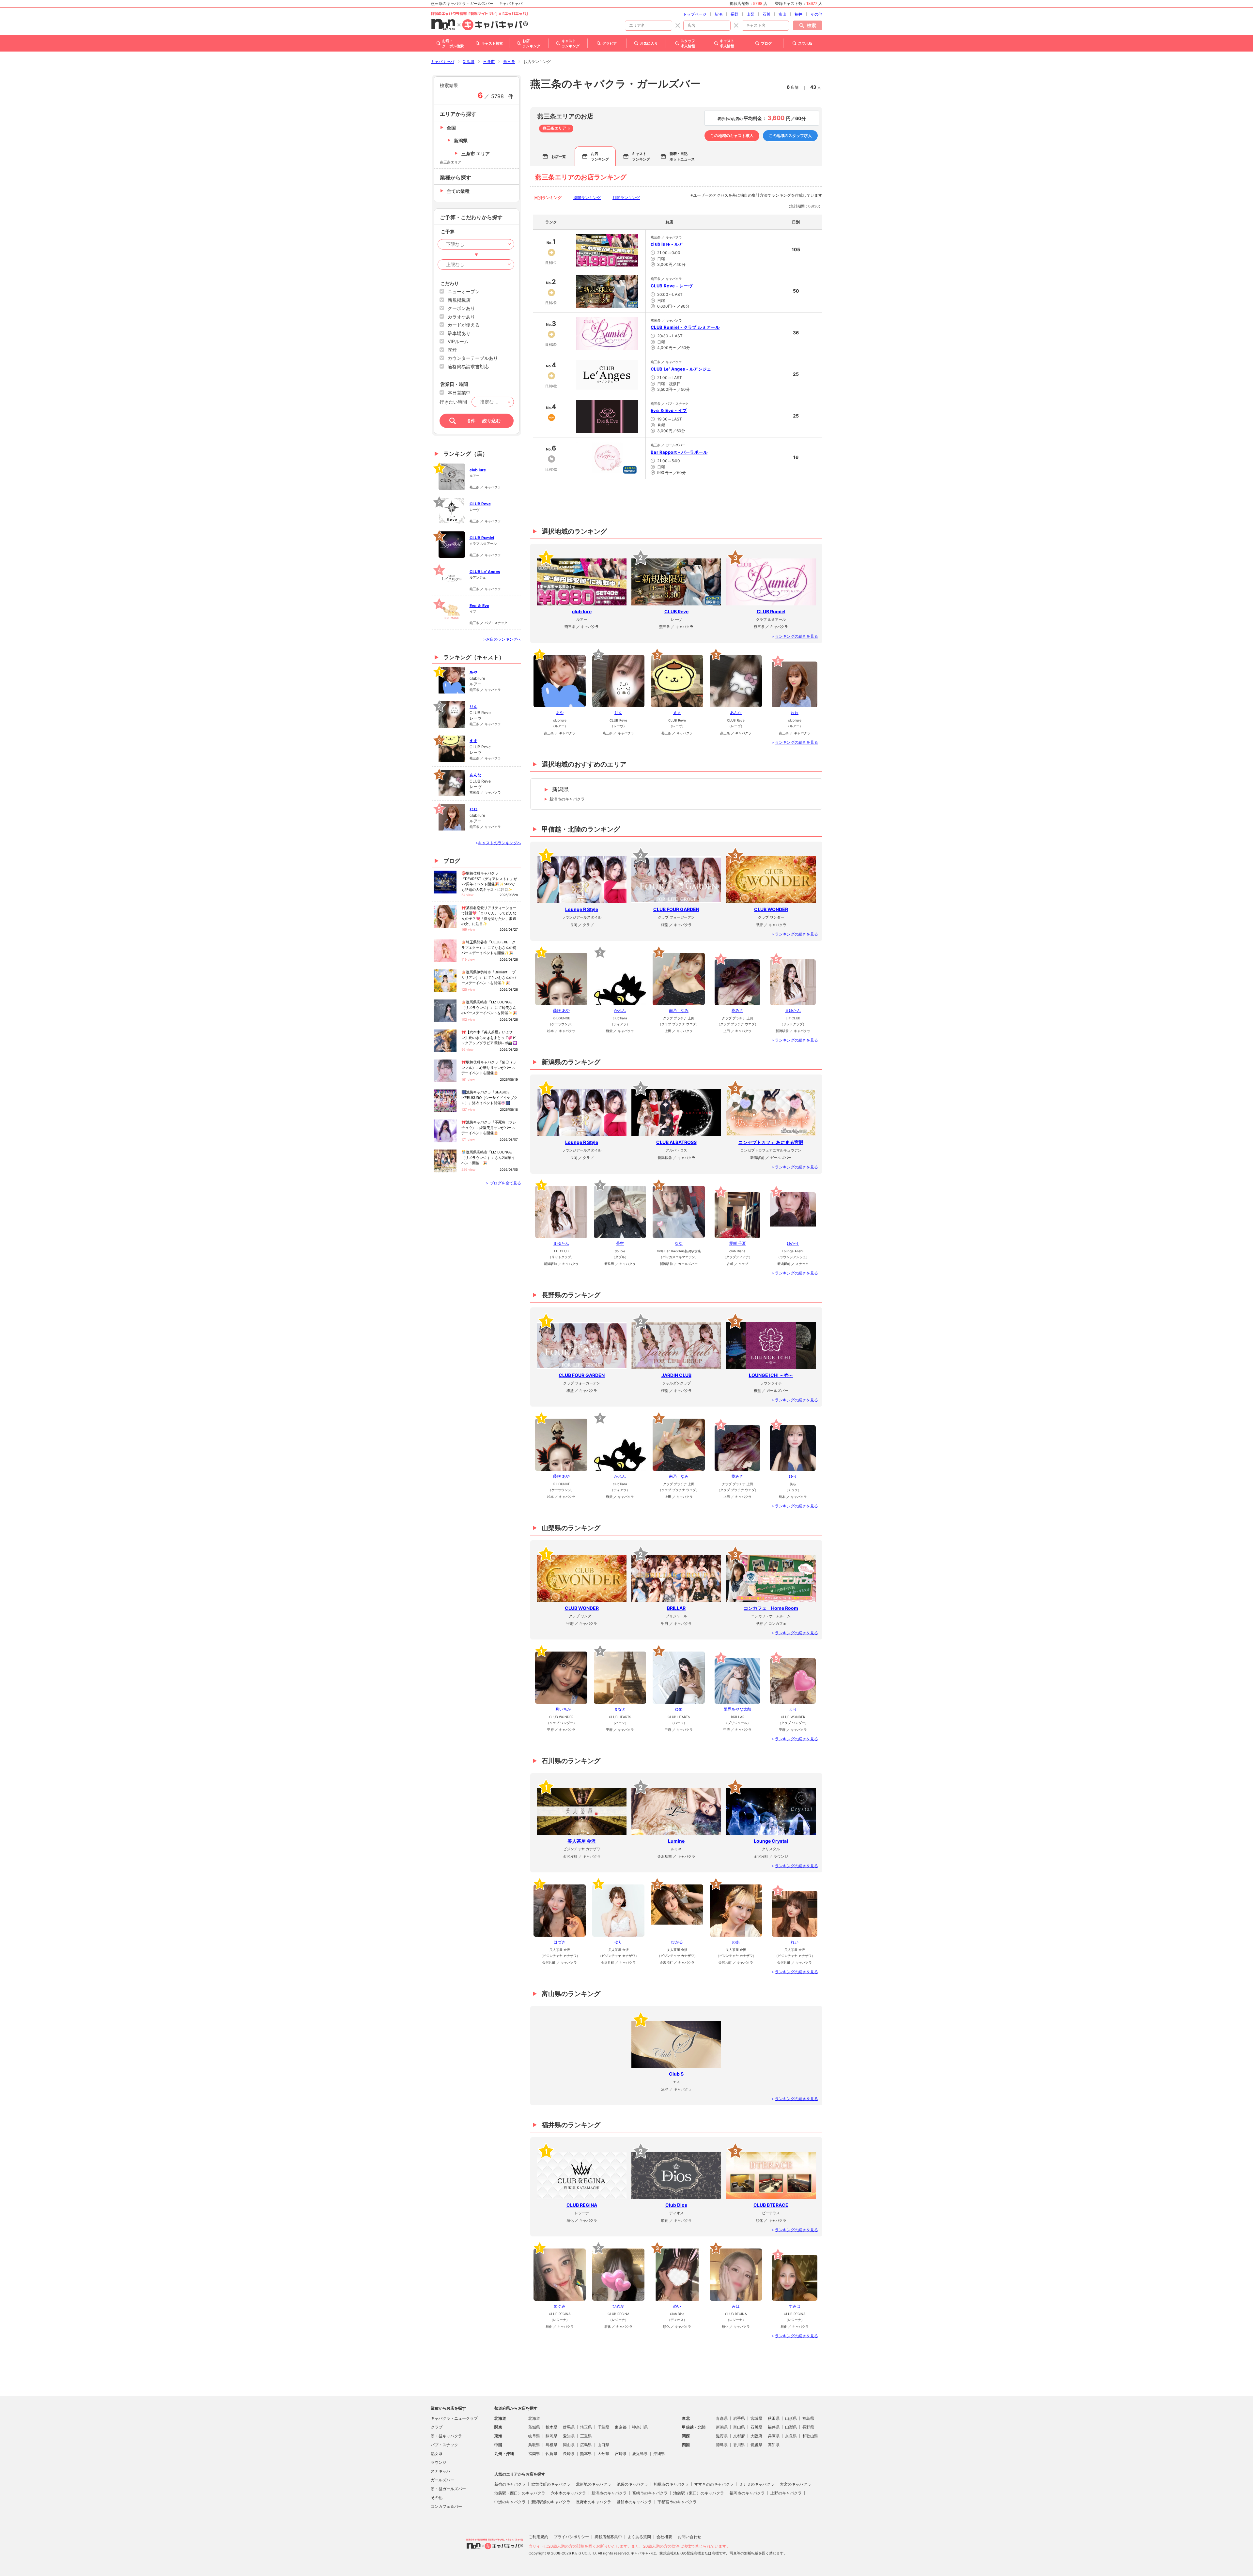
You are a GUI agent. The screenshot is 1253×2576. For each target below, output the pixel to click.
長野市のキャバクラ (594, 2502)
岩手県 (739, 2418)
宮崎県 (621, 2454)
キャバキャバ (442, 61)
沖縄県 (659, 2454)
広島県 (586, 2445)
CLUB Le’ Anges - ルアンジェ (681, 369)
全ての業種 (458, 191)
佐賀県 (551, 2454)
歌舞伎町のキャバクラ (551, 2484)
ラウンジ (439, 2462)
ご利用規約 (538, 2537)
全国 (451, 128)
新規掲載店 (459, 300)
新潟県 (469, 61)
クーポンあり (461, 308)
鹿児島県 (640, 2454)
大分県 (603, 2454)
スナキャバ (441, 2471)
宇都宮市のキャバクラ (677, 2502)
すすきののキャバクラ (714, 2484)
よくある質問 (639, 2537)
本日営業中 (459, 393)
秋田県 (774, 2418)
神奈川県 (640, 2427)
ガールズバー (442, 2480)
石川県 (756, 2427)
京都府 (739, 2436)
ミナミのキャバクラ (757, 2484)
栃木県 (551, 2427)
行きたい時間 (453, 402)
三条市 (489, 61)
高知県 (774, 2445)
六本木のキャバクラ (568, 2493)
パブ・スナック (444, 2445)
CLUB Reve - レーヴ (672, 286)
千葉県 (603, 2427)
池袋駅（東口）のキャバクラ (699, 2493)
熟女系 (437, 2454)
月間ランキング (626, 198)
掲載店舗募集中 (608, 2537)
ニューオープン (464, 291)
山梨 (750, 14)
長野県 (808, 2427)
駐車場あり (459, 333)
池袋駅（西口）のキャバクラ (520, 2493)
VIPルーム (458, 341)
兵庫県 (774, 2436)
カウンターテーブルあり (473, 358)
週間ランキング (587, 198)
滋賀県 (722, 2436)
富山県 (739, 2427)
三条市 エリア (476, 153)
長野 (735, 14)
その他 (816, 14)
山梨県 (791, 2427)
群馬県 (569, 2427)
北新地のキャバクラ (594, 2484)
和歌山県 (810, 2436)
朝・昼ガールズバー (448, 2489)
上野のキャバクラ (786, 2493)
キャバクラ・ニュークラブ (454, 2418)
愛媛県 (756, 2445)
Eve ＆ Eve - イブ (669, 410)
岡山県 (569, 2445)
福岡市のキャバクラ (747, 2493)
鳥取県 (534, 2445)
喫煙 (452, 350)
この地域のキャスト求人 (732, 136)
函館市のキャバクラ (634, 2502)
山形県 (791, 2418)
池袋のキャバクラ (632, 2484)
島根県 (551, 2445)
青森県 (722, 2418)
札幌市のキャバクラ (671, 2484)
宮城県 (756, 2418)
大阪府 (756, 2436)
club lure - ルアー (669, 244)
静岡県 (551, 2436)
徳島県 (722, 2445)
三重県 (586, 2436)
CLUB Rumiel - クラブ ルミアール (685, 327)
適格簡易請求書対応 (468, 366)
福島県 (808, 2418)
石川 (766, 14)
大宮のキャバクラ (796, 2484)
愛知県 (569, 2436)
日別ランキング (548, 198)
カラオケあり (461, 317)
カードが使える (464, 325)
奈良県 (791, 2436)
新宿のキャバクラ (510, 2484)
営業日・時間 (454, 384)
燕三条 (509, 61)
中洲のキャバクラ (510, 2502)
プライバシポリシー (571, 2537)
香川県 (739, 2445)
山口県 (603, 2445)
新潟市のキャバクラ (567, 799)
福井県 (774, 2427)
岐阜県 (534, 2436)
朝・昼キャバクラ (446, 2436)
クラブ (437, 2427)
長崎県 (569, 2454)
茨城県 (534, 2427)
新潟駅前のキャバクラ (551, 2502)
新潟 (719, 14)
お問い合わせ (689, 2537)
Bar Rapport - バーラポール (679, 452)
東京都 (621, 2427)
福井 (798, 14)
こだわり (450, 283)
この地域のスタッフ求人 (790, 136)
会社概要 (664, 2537)
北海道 (534, 2418)
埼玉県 (586, 2427)
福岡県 (534, 2454)
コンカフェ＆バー (446, 2506)
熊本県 (586, 2454)
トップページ (695, 14)
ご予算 (448, 231)
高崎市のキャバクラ (650, 2493)
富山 (782, 14)
